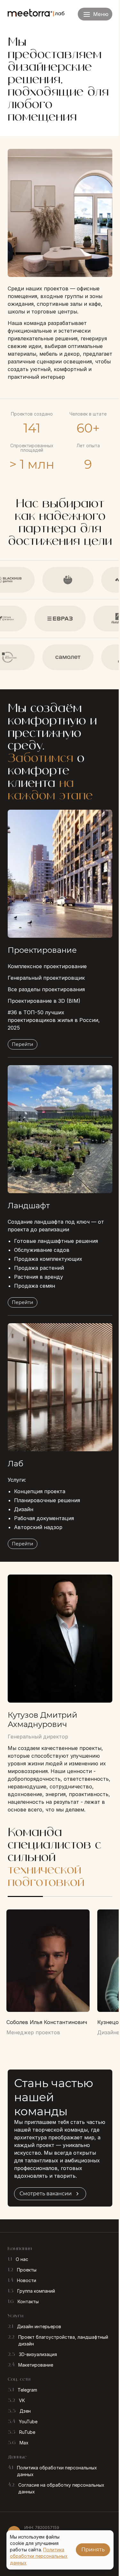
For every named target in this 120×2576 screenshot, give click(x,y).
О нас (22, 2259)
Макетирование (36, 2365)
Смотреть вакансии (46, 2194)
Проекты (27, 2270)
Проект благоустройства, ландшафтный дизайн (63, 2340)
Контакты (28, 2301)
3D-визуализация (38, 2354)
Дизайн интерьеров (39, 2326)
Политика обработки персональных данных (57, 2471)
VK (22, 2400)
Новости (27, 2280)
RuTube (27, 2432)
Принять (93, 2550)
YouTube (28, 2422)
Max (24, 2443)
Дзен (25, 2411)
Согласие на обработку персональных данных (61, 2488)
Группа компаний (36, 2291)
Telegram (27, 2390)
